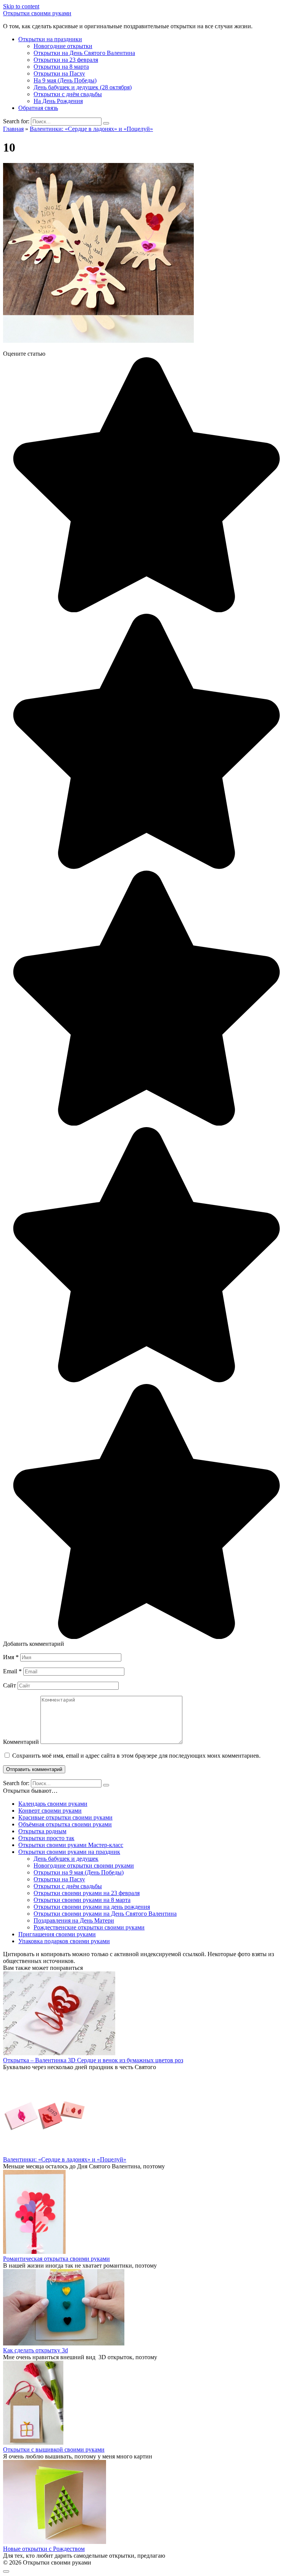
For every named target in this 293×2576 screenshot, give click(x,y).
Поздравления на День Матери (74, 1920)
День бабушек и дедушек (66, 1859)
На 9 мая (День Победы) (65, 80)
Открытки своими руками (37, 13)
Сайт (10, 1685)
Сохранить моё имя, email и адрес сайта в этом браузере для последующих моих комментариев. (136, 1756)
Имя (11, 1657)
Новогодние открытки (63, 46)
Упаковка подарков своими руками (64, 1941)
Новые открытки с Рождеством (44, 2549)
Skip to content (21, 6)
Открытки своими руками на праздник (69, 1852)
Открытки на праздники (50, 39)
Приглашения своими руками (57, 1934)
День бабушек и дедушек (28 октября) (83, 87)
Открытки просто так (46, 1838)
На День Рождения (58, 101)
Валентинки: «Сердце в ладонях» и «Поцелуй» (65, 2159)
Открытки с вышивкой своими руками (54, 2449)
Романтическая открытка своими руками (56, 2259)
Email (12, 1671)
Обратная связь (38, 108)
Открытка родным (42, 1831)
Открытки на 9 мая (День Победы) (79, 1872)
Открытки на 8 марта (61, 67)
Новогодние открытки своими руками (84, 1865)
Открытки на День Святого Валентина (84, 53)
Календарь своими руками (53, 1804)
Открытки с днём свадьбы (68, 94)
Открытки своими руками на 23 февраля (87, 1893)
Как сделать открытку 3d (35, 2350)
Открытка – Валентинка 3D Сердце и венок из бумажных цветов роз (93, 2060)
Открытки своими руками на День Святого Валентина (105, 1914)
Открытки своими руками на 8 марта (82, 1900)
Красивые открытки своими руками (65, 1817)
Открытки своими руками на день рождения (92, 1907)
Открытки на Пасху (59, 73)
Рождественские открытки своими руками (89, 1927)
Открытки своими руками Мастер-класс (71, 1845)
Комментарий (21, 1742)
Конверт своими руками (50, 1811)
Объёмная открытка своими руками (65, 1824)
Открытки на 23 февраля (66, 60)
